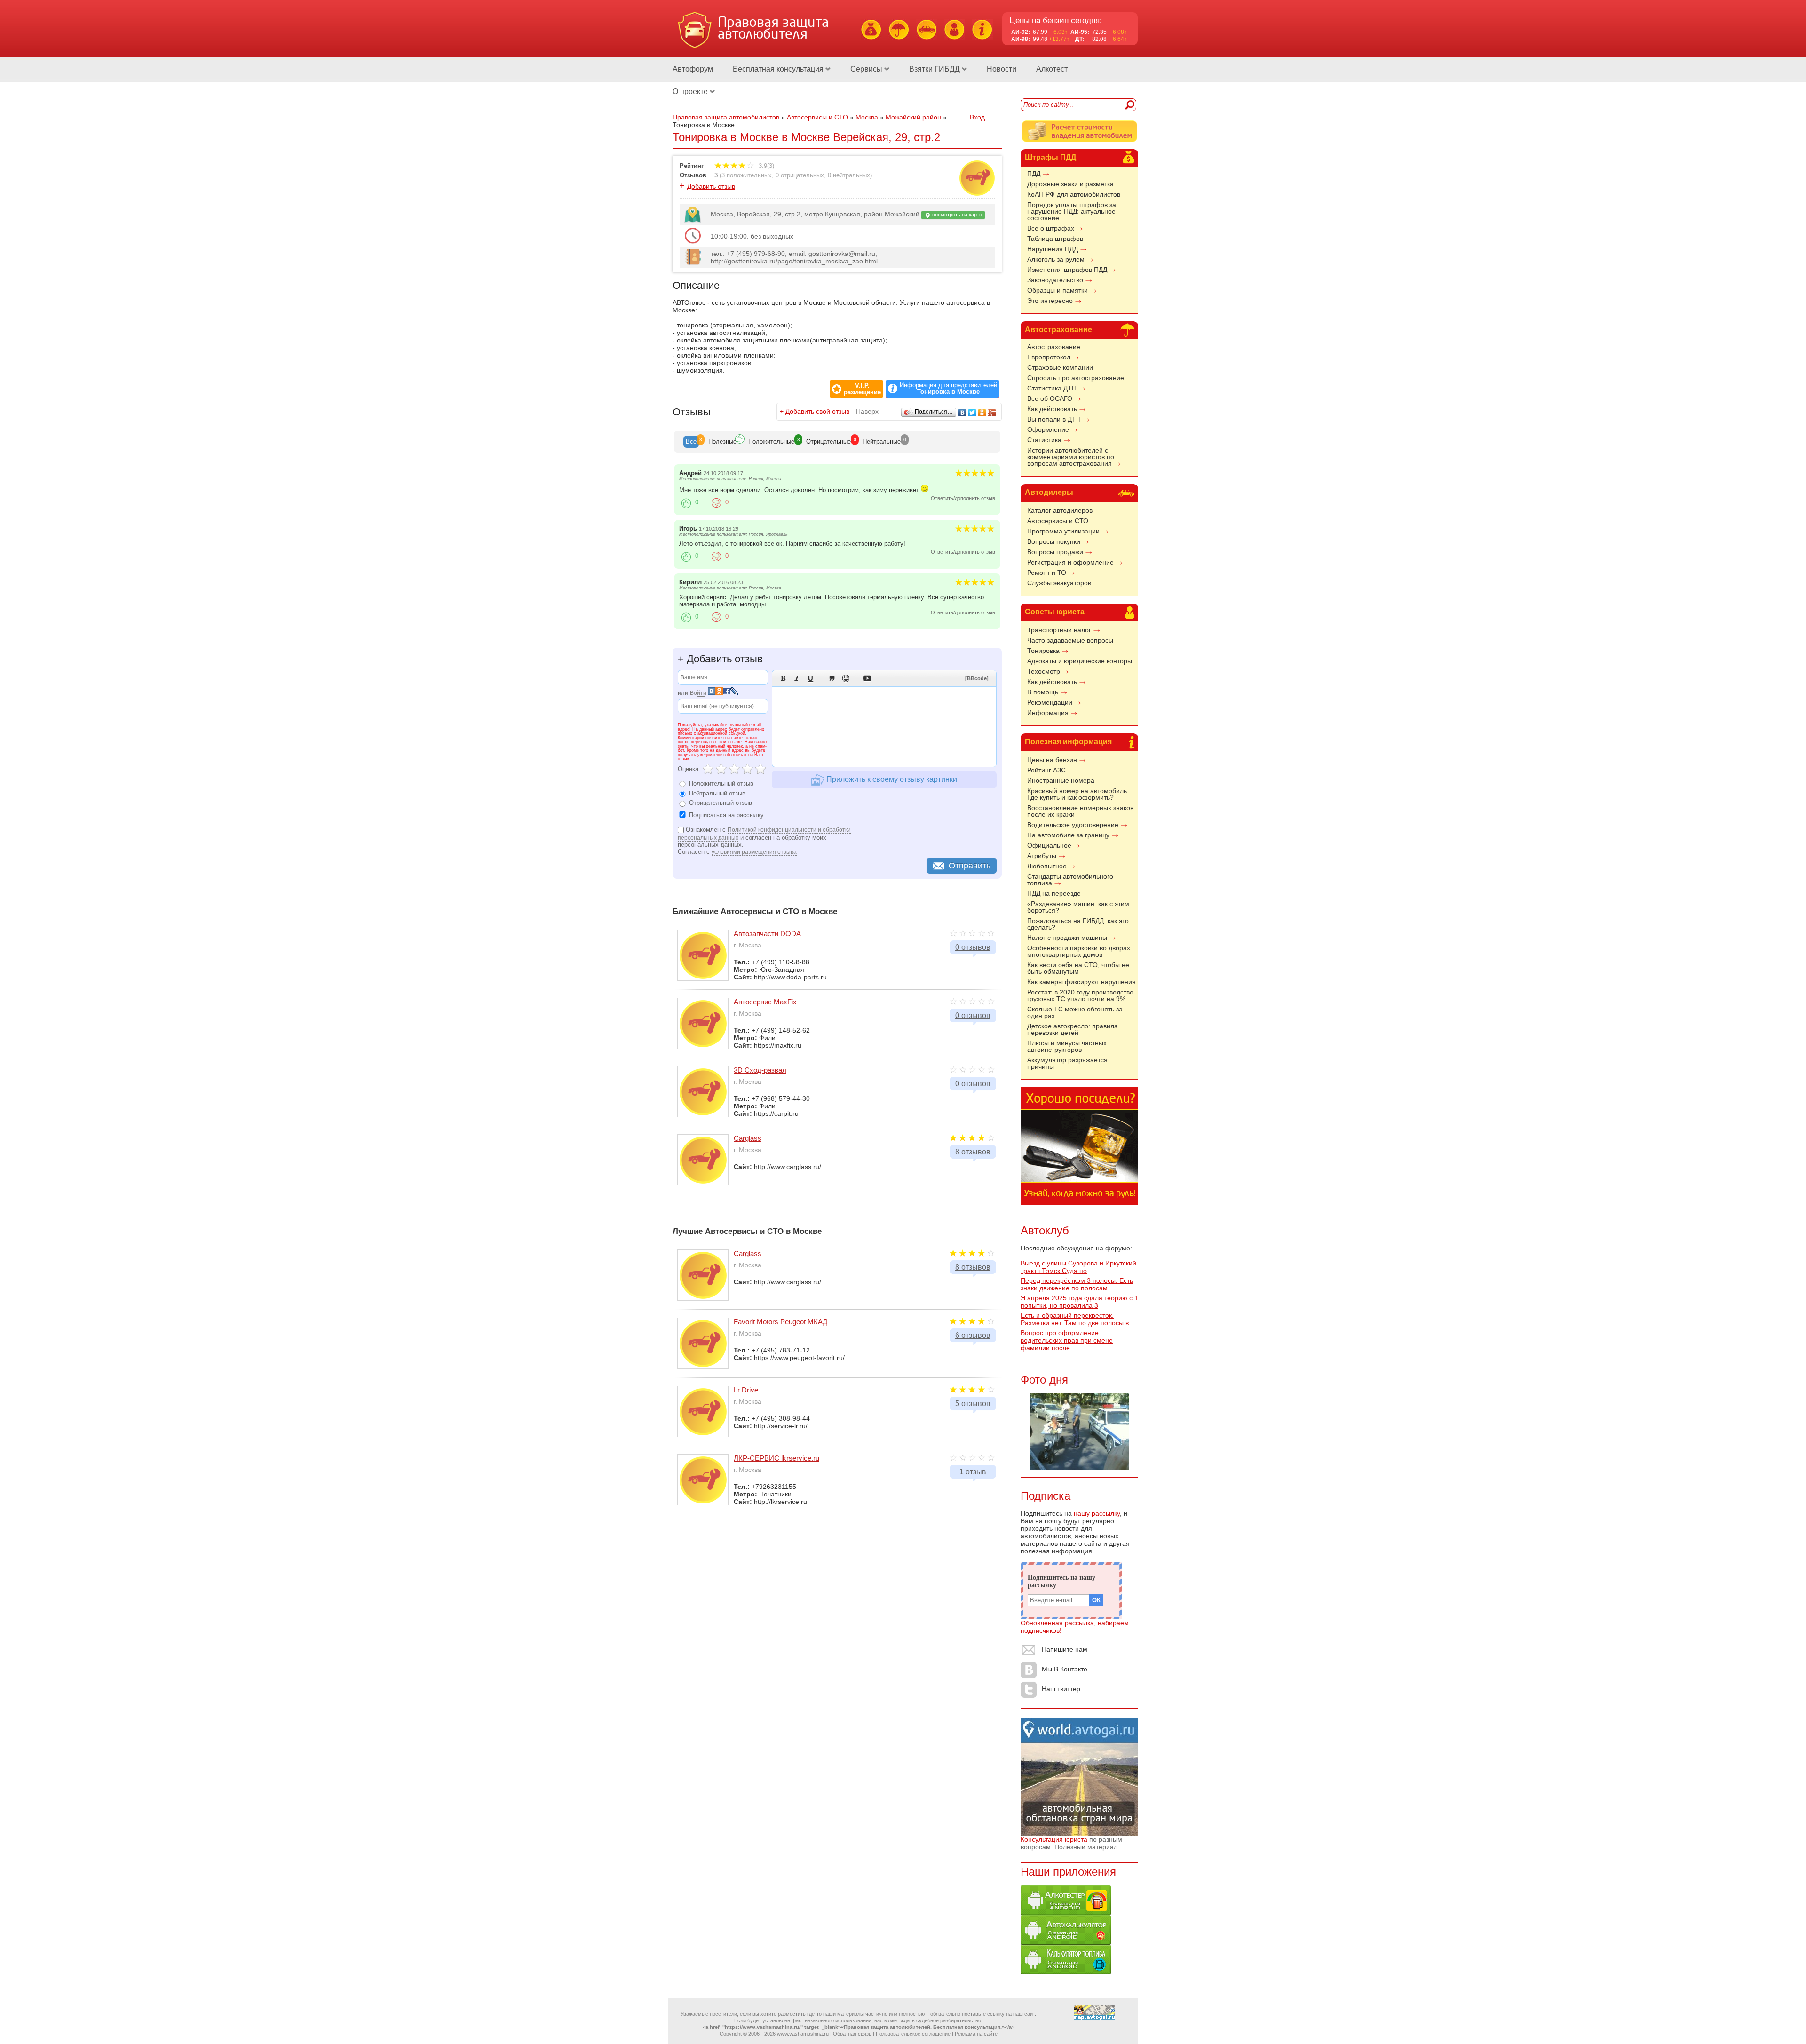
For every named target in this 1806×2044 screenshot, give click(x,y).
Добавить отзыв (711, 186)
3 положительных (747, 175)
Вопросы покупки (1054, 541)
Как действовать (1052, 409)
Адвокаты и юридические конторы (1080, 661)
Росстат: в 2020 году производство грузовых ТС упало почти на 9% (1080, 995)
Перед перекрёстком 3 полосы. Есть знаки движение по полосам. (1077, 1284)
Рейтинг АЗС (1046, 770)
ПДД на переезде (1054, 893)
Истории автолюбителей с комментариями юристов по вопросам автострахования (1071, 457)
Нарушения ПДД (1053, 249)
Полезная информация (1068, 742)
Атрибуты (1042, 856)
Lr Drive (746, 1390)
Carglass (748, 1138)
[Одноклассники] (982, 413)
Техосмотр (1044, 671)
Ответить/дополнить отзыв (963, 498)
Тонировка (1043, 651)
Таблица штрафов (1055, 239)
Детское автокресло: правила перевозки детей (1073, 1029)
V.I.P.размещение (862, 389)
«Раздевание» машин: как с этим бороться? (1078, 907)
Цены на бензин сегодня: (1056, 20)
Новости (1002, 69)
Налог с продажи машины (1067, 938)
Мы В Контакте (1065, 1669)
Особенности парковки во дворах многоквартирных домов (1079, 951)
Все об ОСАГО (1050, 398)
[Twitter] (972, 413)
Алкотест (1052, 69)
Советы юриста (1055, 612)
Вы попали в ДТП (1054, 419)
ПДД (1034, 174)
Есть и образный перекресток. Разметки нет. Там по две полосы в (1075, 1319)
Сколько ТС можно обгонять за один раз (1075, 1012)
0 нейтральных (849, 175)
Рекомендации (1050, 702)
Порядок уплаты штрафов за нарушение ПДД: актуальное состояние (1072, 211)
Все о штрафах (1051, 228)
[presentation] (691, 442)
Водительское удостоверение (1073, 825)
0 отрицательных (800, 175)
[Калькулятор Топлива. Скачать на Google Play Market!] (1066, 1972)
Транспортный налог (1059, 630)
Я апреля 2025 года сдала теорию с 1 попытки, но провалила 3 (1079, 1302)
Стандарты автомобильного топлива (1070, 880)
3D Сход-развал (760, 1070)
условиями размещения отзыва (754, 852)
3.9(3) (765, 166)
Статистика (1044, 440)
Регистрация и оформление (1070, 562)
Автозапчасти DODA (767, 934)
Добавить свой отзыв (817, 411)
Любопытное (1047, 866)
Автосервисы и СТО (1058, 521)
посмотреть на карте (956, 215)
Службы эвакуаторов (1059, 583)
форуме (1118, 1248)
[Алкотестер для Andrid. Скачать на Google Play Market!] (1066, 1913)
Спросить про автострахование (1076, 378)
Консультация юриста (1054, 1839)
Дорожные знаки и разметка (1070, 184)
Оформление (1048, 429)
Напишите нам (1065, 1649)
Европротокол (1049, 357)
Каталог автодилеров (1060, 510)
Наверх (867, 411)
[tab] (691, 442)
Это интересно (1050, 301)
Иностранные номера (1061, 780)
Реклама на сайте (976, 2034)
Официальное (1049, 845)
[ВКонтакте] (962, 413)
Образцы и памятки (1057, 290)
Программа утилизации (1063, 531)
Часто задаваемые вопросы (1070, 640)
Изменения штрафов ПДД (1067, 270)
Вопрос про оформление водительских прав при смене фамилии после (1067, 1340)
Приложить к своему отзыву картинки (891, 779)
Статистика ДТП (1052, 388)
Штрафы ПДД (1050, 157)
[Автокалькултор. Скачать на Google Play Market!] (1066, 1942)
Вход (977, 117)
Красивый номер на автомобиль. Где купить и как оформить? (1078, 794)
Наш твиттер (1061, 1689)
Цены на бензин (1052, 760)
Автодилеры (1049, 492)
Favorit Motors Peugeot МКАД (780, 1322)
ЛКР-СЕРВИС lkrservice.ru (776, 1458)
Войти (698, 693)
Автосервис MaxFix (765, 1002)
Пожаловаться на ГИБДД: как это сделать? (1078, 924)
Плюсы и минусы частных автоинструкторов (1067, 1046)
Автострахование (1058, 330)
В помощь (1043, 692)
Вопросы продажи (1055, 552)
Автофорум (693, 69)
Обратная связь (852, 2034)
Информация (1048, 713)
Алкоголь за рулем (1056, 259)
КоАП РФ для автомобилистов (1074, 194)
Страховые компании (1060, 367)
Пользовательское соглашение (913, 2034)
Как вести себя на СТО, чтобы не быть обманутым (1078, 968)
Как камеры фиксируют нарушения (1081, 982)
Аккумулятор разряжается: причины (1068, 1063)
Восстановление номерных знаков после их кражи (1080, 811)
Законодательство (1055, 280)
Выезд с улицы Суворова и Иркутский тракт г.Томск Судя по (1078, 1267)
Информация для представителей (948, 389)
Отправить (970, 866)
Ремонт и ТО (1047, 573)
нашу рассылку (1097, 1513)
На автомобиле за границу (1068, 835)
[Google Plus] (992, 413)
